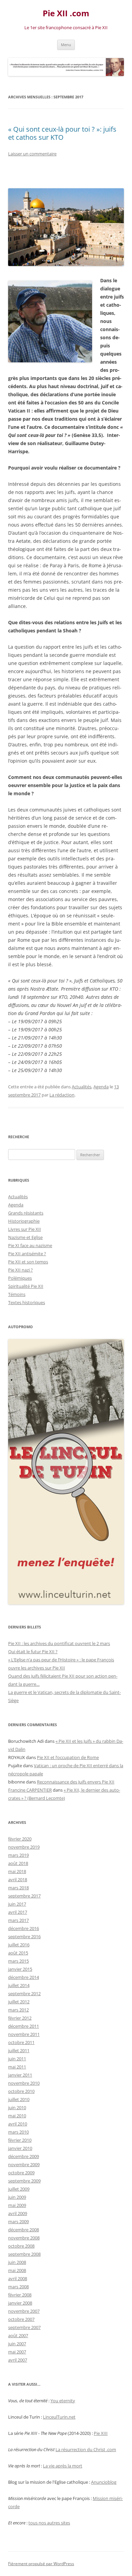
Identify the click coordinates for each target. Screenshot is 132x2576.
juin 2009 (17, 2197)
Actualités (82, 1087)
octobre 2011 (21, 2042)
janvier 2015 (20, 1969)
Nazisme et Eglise (25, 1237)
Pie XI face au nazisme (30, 1245)
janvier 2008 (20, 2303)
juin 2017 (17, 1904)
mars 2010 (18, 2132)
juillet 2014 (19, 1985)
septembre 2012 (24, 1993)
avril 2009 (18, 2213)
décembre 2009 (24, 2156)
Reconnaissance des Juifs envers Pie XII (76, 1782)
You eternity (63, 2401)
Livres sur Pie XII (25, 1229)
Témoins (17, 1294)
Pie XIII (101, 2433)
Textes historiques (27, 1302)
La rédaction (62, 1095)
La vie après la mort (63, 2466)
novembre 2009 (24, 2164)
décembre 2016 (24, 1928)
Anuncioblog (104, 2482)
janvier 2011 (20, 2075)
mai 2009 (17, 2205)
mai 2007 (17, 2352)
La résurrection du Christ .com (86, 2449)
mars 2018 (18, 1888)
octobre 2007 (21, 2319)
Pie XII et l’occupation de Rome (68, 1757)
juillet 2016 (19, 1945)
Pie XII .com (66, 13)
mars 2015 (18, 1961)
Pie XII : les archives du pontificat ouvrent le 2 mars (59, 1643)
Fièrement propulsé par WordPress (41, 2564)
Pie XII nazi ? (20, 1270)
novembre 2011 (24, 2034)
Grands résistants (26, 1213)
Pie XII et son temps (28, 1262)
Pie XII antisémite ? (27, 1254)
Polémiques (20, 1278)
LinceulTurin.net (59, 2417)
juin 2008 (17, 2262)
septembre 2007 (24, 2327)
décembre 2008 (24, 2230)
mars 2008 (18, 2287)
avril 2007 (18, 2360)
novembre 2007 (24, 2311)
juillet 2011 (19, 2050)
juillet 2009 (19, 2189)
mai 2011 (17, 2067)
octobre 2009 (21, 2173)
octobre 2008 (21, 2246)
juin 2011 (17, 2059)
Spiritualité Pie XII (26, 1286)
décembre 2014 (24, 1977)
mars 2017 (18, 1920)
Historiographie (24, 1221)
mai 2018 (17, 1871)
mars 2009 (18, 2221)
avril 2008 (18, 2278)
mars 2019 (18, 1855)
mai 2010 (17, 2116)
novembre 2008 (24, 2238)
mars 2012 (18, 2010)
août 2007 (18, 2335)
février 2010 (20, 2140)
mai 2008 (17, 2270)
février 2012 (20, 2018)
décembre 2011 (24, 2026)
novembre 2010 (24, 2083)
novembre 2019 (24, 1847)
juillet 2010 (19, 2099)
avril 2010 (18, 2124)
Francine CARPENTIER (30, 1790)
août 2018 (18, 1863)
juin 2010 (17, 2107)
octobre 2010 (21, 2091)
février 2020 (20, 1839)
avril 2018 (18, 1879)
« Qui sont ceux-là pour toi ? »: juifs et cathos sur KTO (62, 133)
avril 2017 (18, 1912)
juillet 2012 (19, 2002)
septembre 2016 (24, 1936)
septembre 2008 (24, 2254)
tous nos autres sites (49, 2523)
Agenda (101, 1087)
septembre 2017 (24, 1896)
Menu (66, 45)
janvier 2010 (20, 2148)
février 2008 (20, 2295)
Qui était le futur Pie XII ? (33, 1652)
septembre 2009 (24, 2181)
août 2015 (18, 1953)
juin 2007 (17, 2344)
